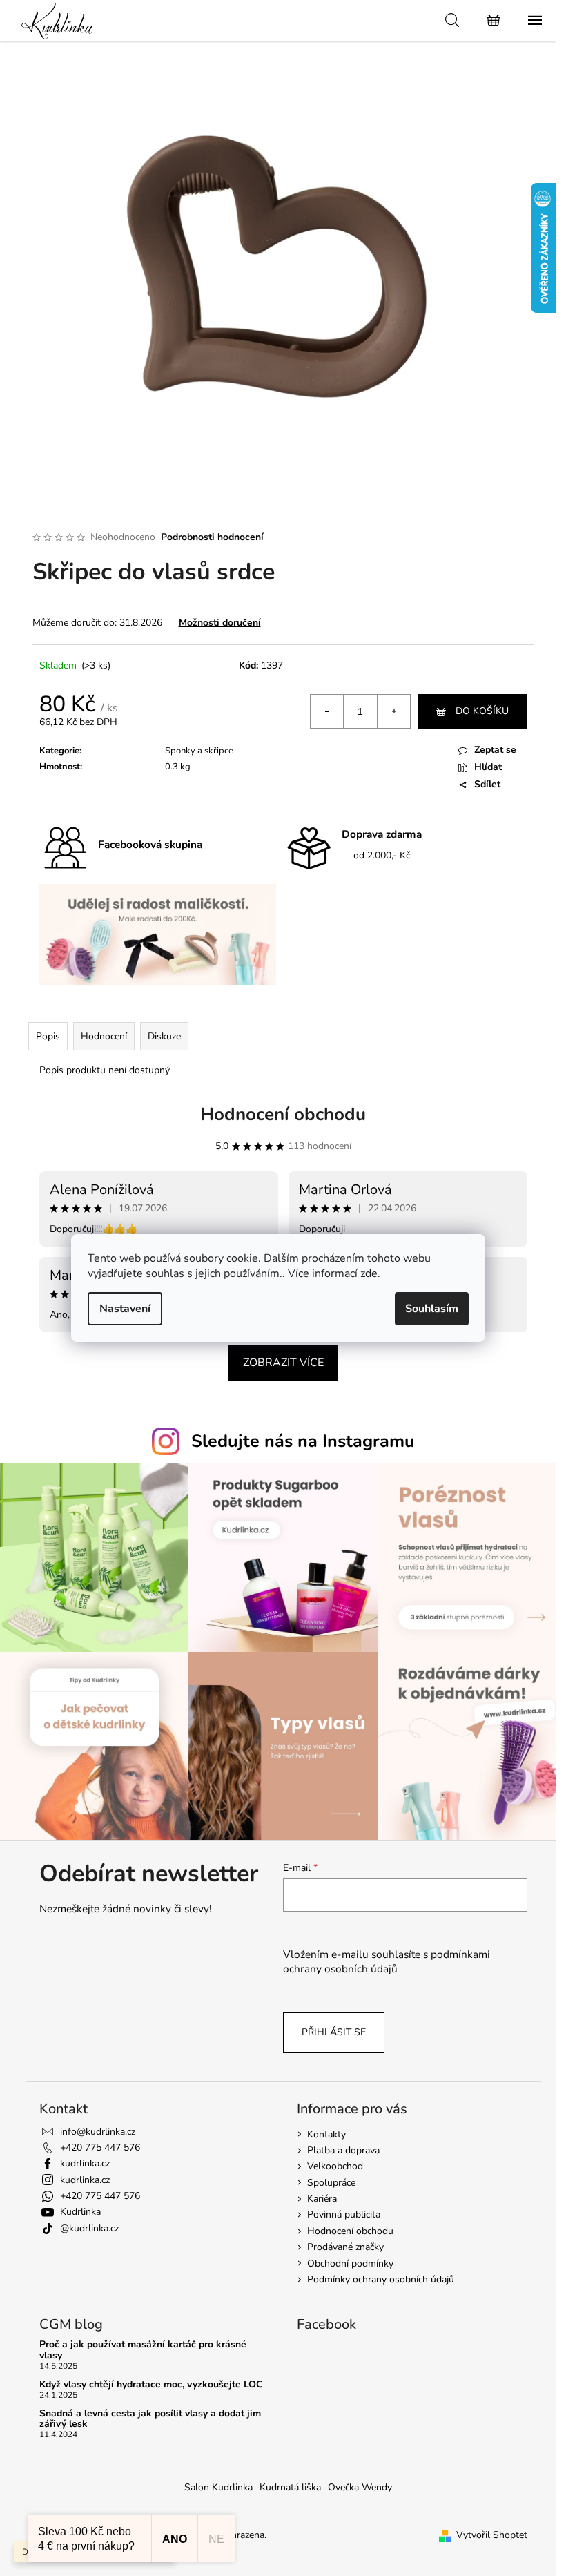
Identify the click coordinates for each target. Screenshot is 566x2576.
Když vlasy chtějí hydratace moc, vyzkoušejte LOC (151, 2384)
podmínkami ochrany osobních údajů (387, 1961)
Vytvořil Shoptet (492, 2535)
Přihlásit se (334, 2032)
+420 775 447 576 (100, 2147)
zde (369, 1273)
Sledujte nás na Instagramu (303, 1441)
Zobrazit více (283, 1363)
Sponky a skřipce (199, 751)
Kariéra (322, 2199)
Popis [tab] (48, 1036)
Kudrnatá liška (290, 2487)
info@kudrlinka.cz (98, 2132)
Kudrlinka (80, 2212)
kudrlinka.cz (85, 2163)
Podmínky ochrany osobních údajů (381, 2279)
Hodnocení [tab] (104, 1036)
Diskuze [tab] (164, 1036)
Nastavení (125, 1309)
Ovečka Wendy (360, 2487)
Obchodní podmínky (350, 2263)
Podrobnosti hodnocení (212, 537)
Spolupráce (331, 2183)
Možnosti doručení (220, 623)
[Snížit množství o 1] (327, 711)
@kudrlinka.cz (89, 2228)
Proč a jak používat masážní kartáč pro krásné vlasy (143, 2350)
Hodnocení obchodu (283, 1114)
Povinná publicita (344, 2214)
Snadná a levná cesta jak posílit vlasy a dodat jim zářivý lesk (150, 2419)
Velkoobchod (335, 2166)
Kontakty (326, 2134)
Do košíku (482, 711)
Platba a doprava (343, 2150)
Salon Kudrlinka (218, 2487)
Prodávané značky (345, 2247)
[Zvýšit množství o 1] (393, 711)
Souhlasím (432, 1309)
